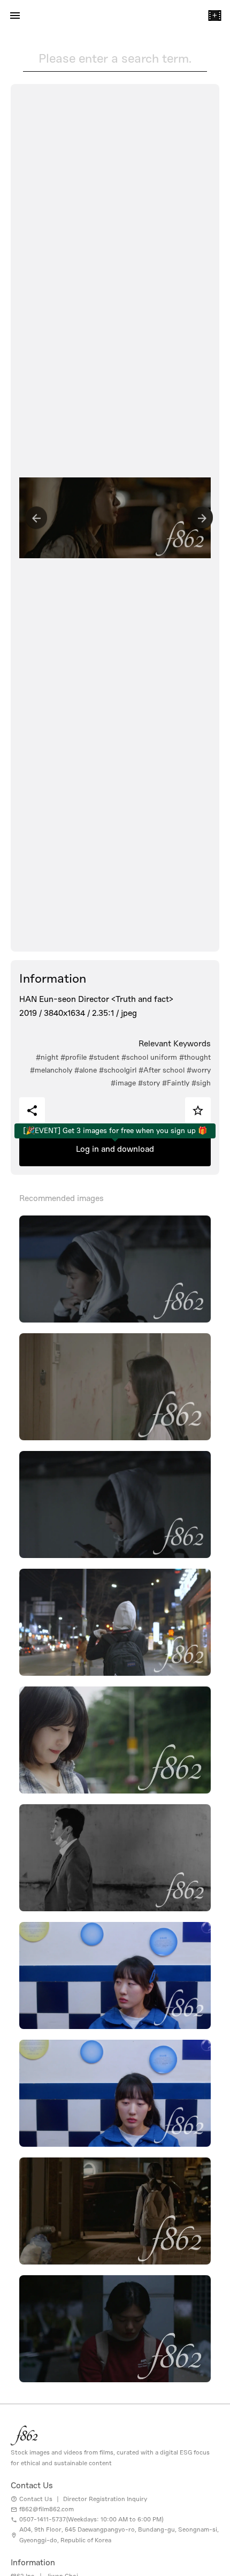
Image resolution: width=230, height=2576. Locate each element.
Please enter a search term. (115, 58)
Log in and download (115, 1149)
